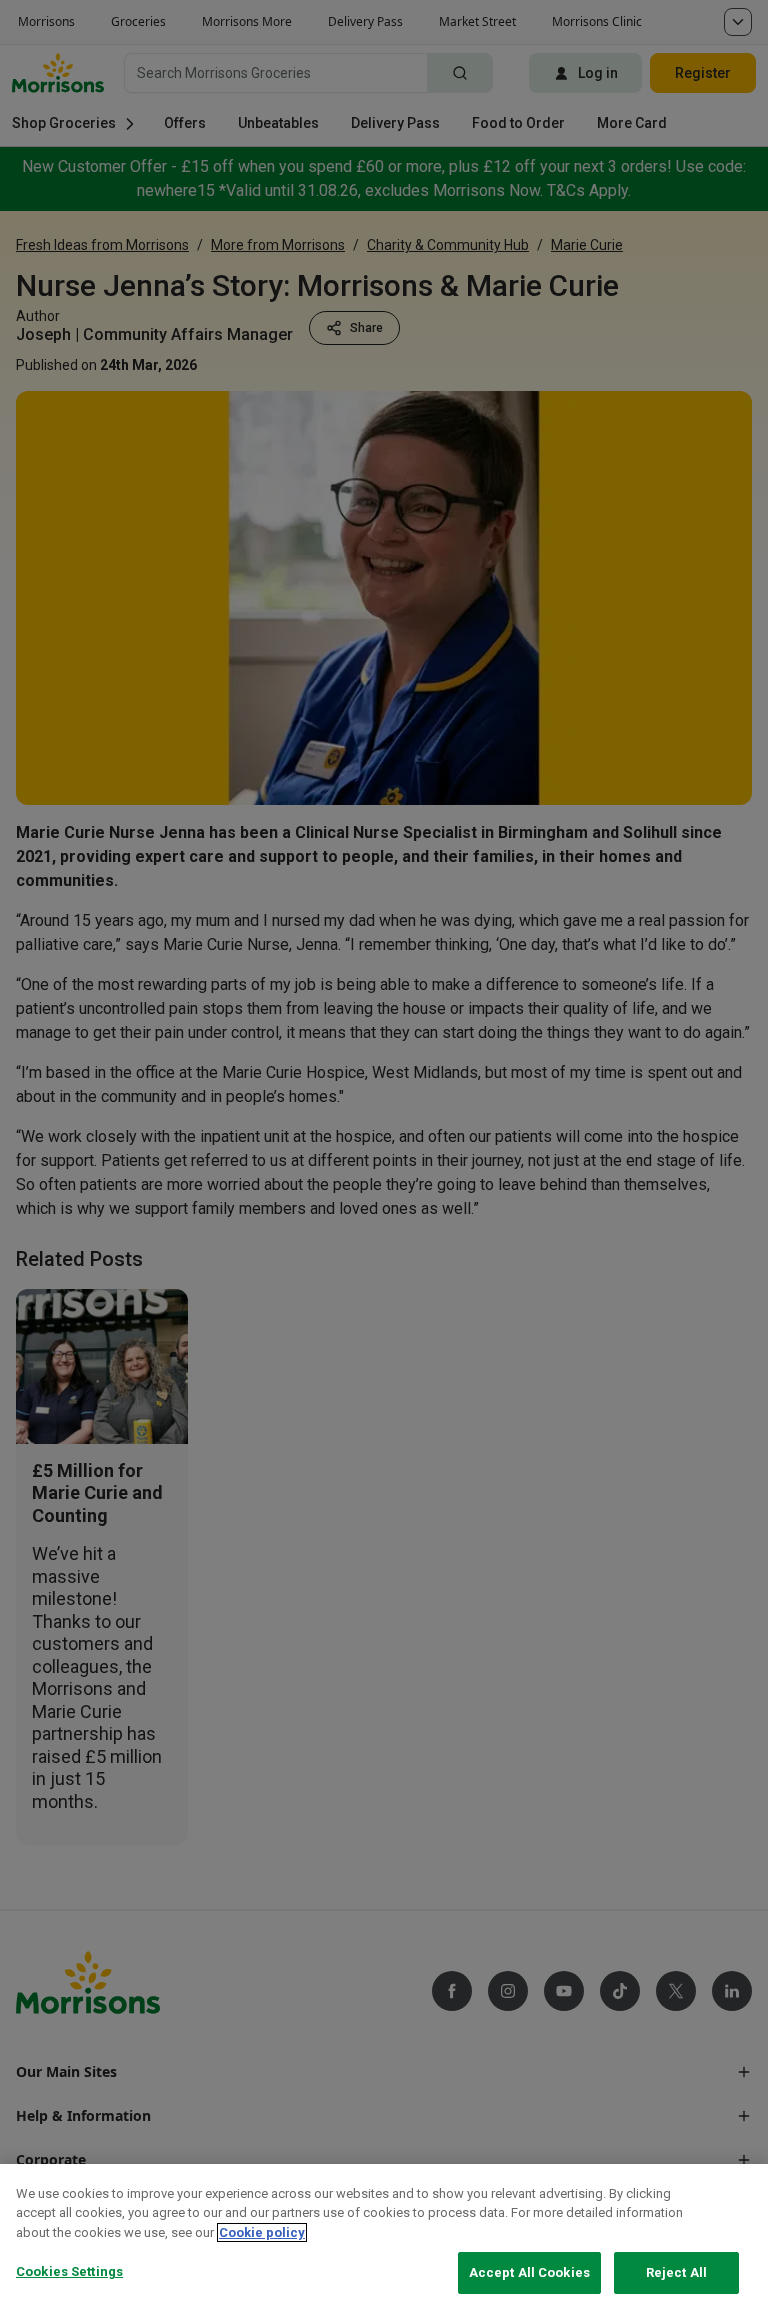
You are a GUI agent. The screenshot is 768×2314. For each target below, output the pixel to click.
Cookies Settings (69, 2271)
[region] (384, 2239)
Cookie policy (262, 2232)
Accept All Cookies (529, 2272)
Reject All (676, 2272)
